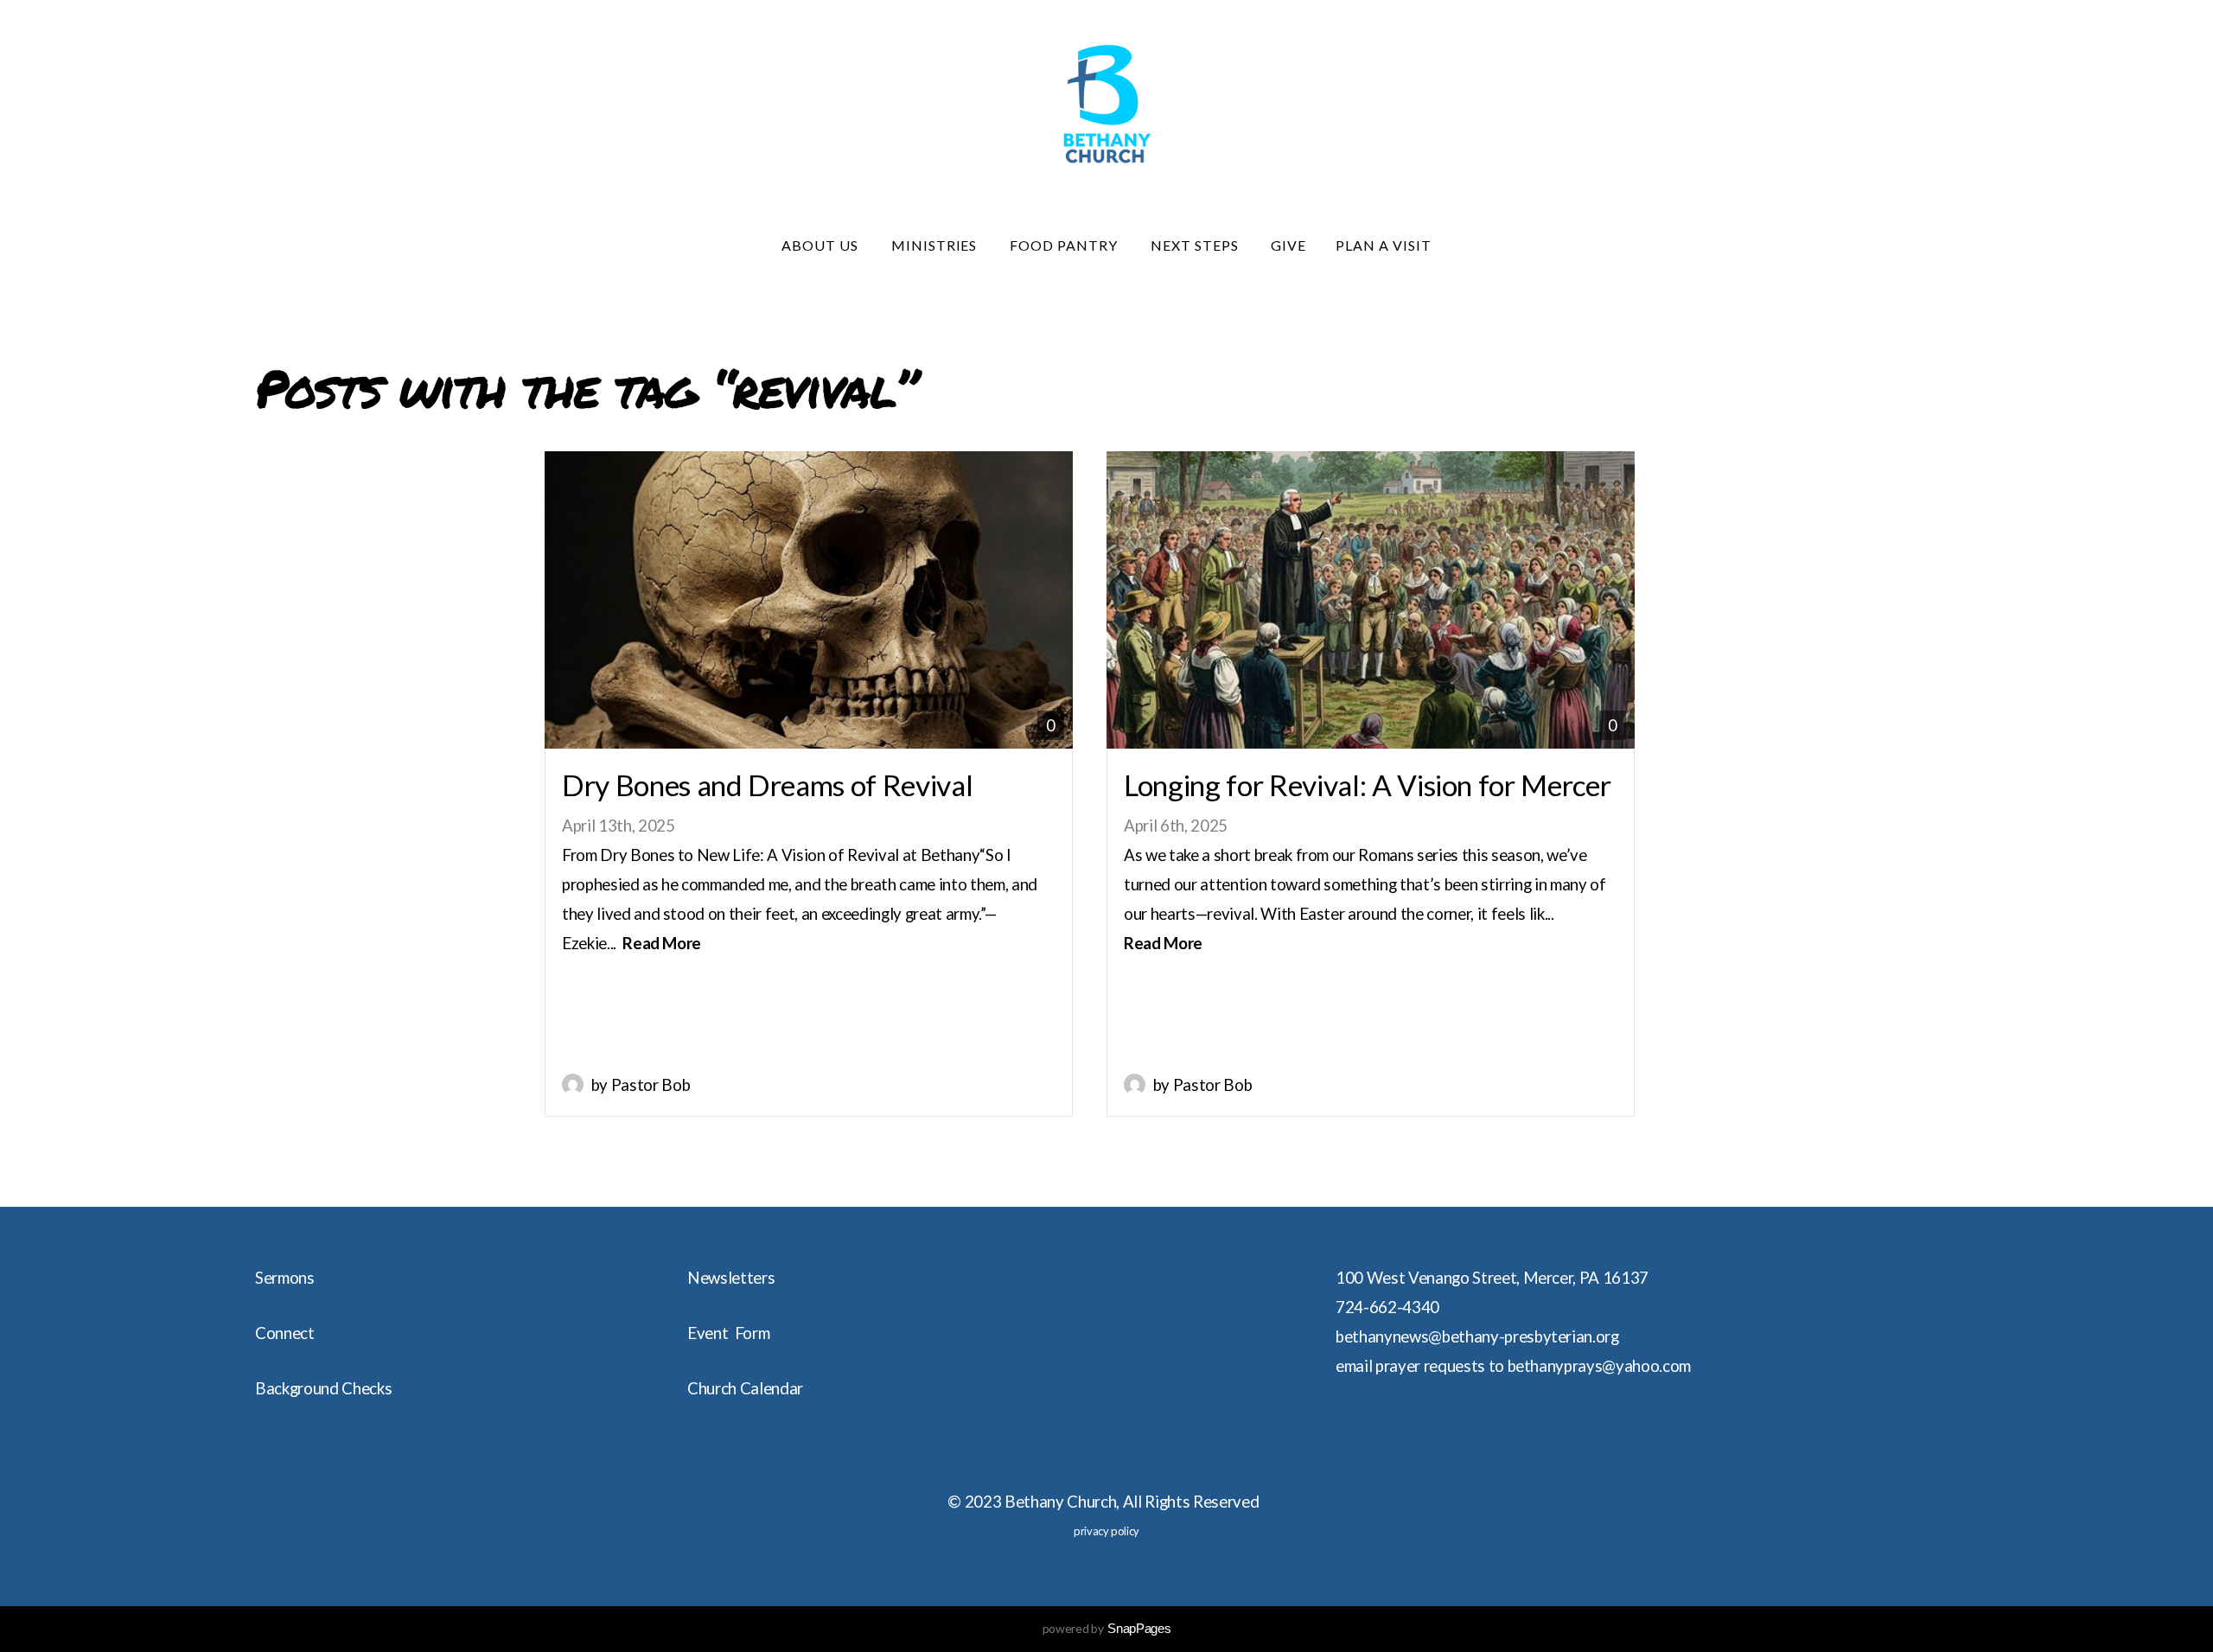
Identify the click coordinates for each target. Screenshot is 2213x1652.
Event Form (728, 1333)
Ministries (936, 245)
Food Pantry (1065, 245)
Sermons (285, 1278)
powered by (1107, 1628)
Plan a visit (1384, 245)
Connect (285, 1333)
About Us (822, 245)
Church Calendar (745, 1388)
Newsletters (731, 1278)
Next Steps (1196, 245)
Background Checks (323, 1388)
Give (1288, 245)
